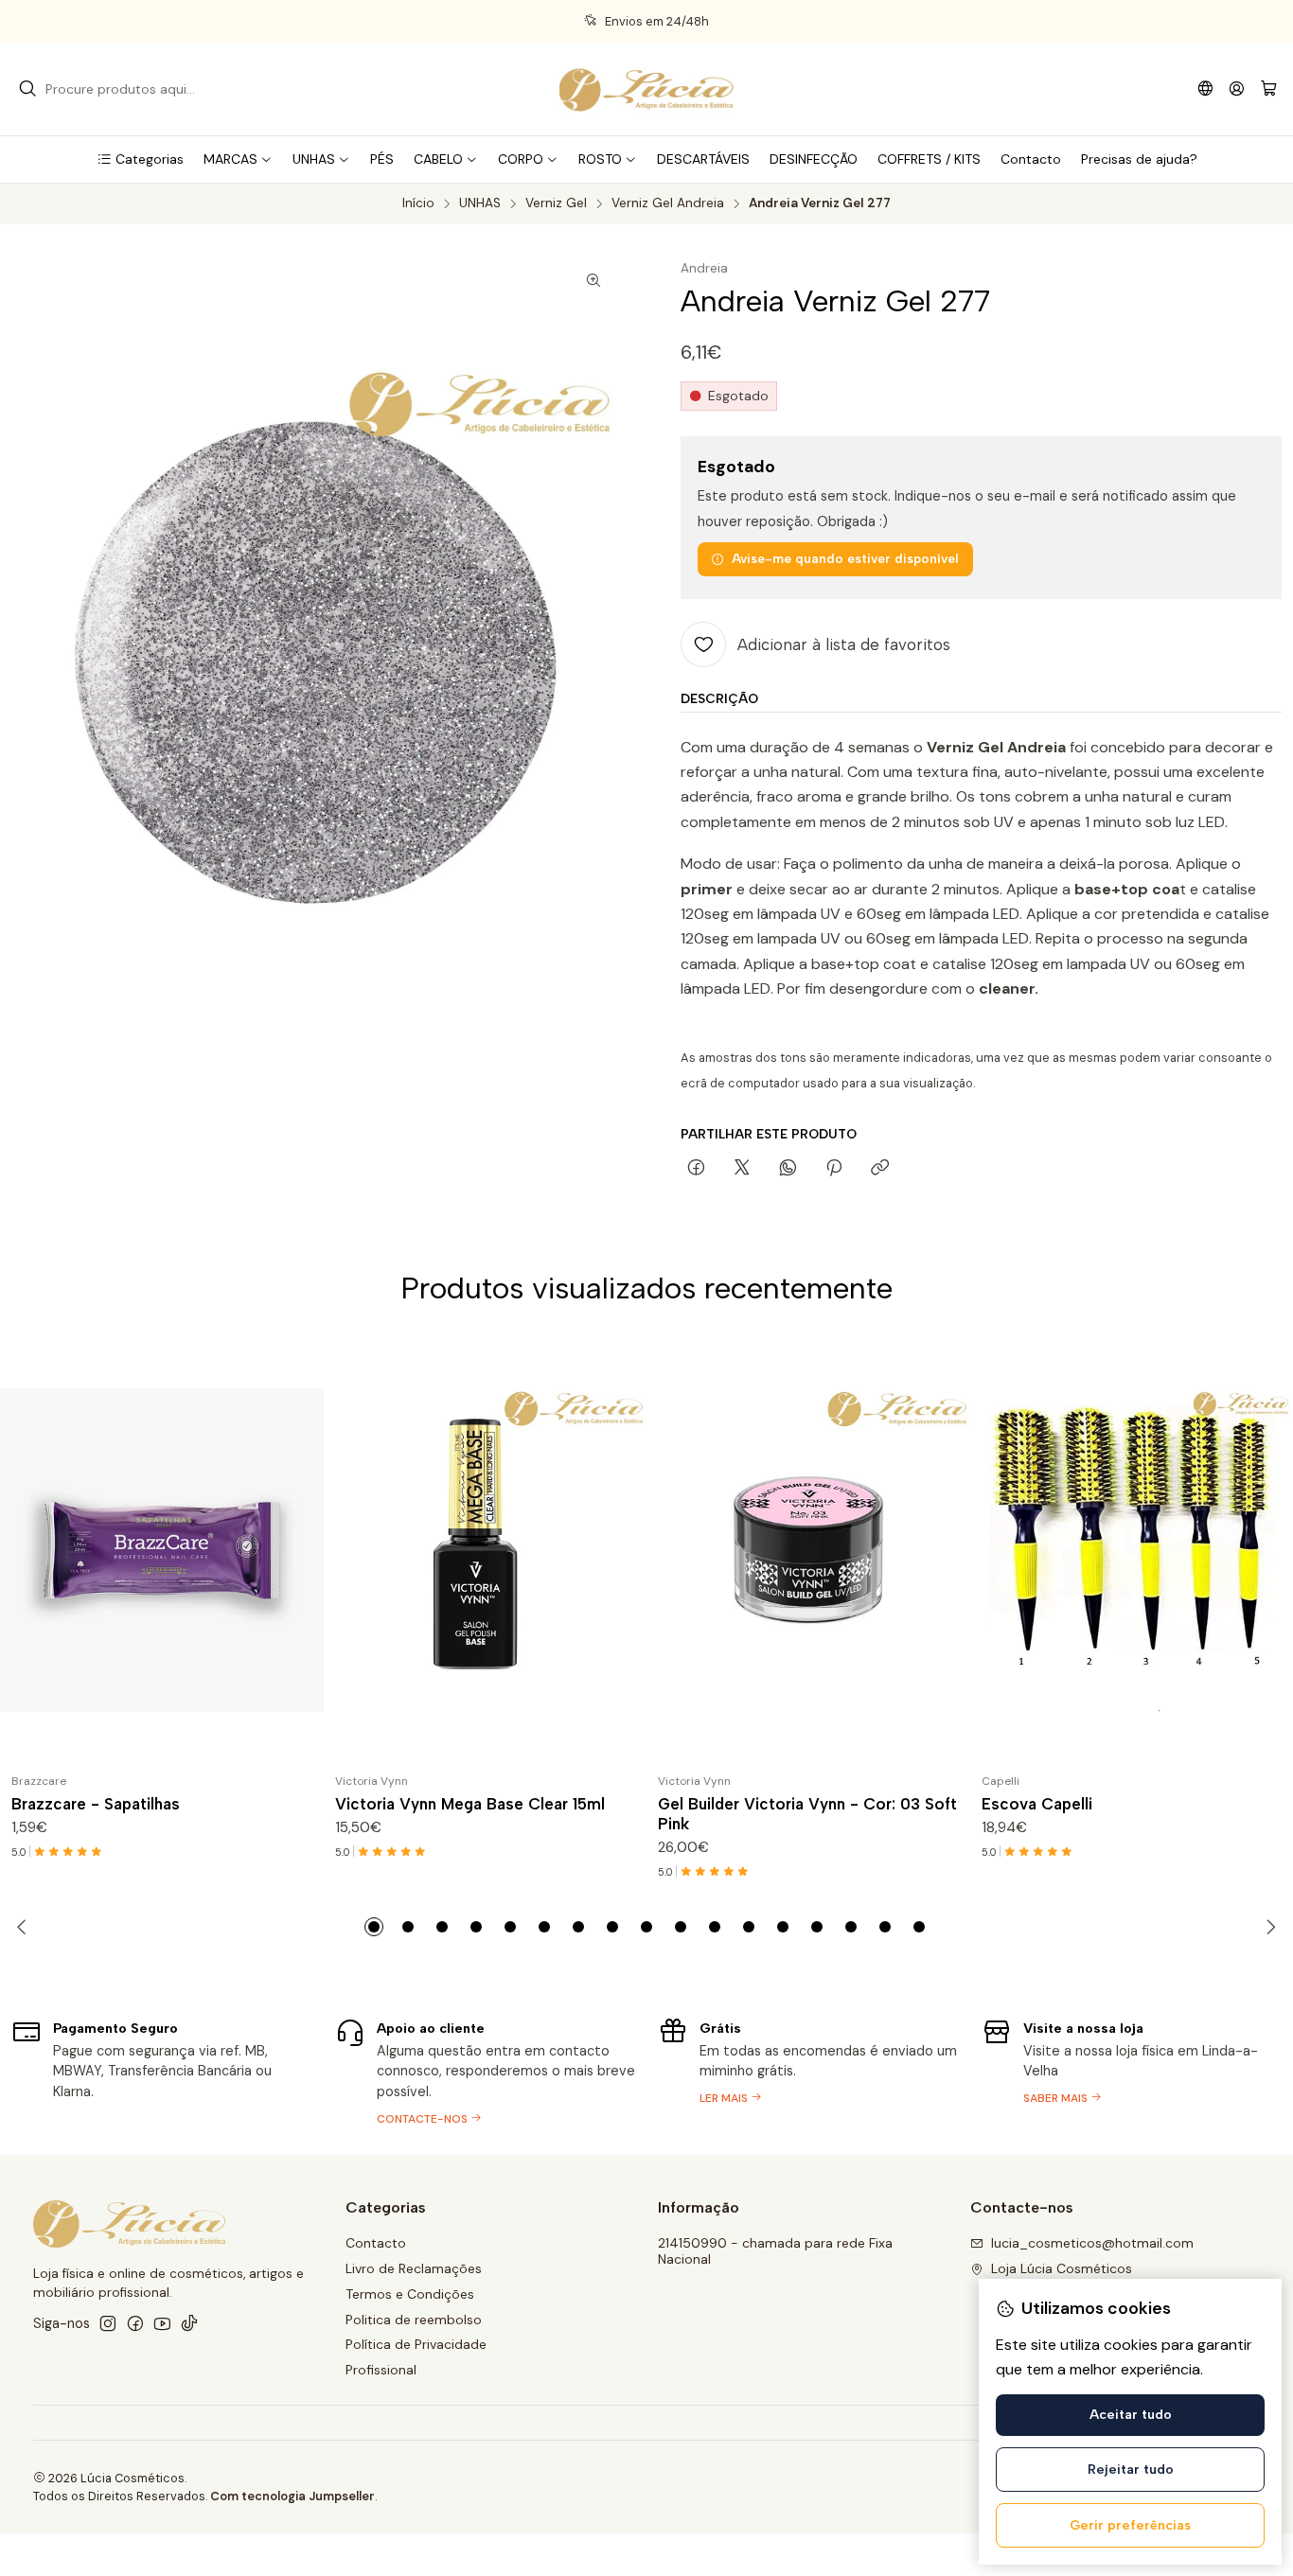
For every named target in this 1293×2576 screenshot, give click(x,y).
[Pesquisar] (27, 89)
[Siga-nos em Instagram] (108, 2323)
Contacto (376, 2243)
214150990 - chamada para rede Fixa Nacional (775, 2251)
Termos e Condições (410, 2294)
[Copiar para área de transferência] (880, 1169)
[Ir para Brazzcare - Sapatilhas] (162, 1551)
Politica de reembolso (414, 2320)
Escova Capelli (1037, 1804)
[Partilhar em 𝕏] (742, 1169)
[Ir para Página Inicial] (646, 89)
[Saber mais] (1132, 2070)
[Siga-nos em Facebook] (135, 2323)
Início (418, 203)
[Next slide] (1267, 1927)
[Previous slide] (26, 1927)
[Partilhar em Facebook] (696, 1169)
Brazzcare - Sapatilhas (96, 1804)
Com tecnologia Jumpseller (292, 2496)
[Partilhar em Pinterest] (834, 1169)
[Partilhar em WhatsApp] (788, 1169)
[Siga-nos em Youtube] (162, 2323)
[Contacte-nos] (486, 2070)
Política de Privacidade (416, 2344)
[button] (140, 159)
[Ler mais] (808, 2070)
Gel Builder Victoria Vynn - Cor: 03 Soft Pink (807, 1814)
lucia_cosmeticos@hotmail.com (1092, 2243)
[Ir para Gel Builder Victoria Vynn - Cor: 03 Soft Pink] (808, 1551)
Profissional (381, 2370)
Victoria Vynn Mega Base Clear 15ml (470, 1804)
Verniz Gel (556, 203)
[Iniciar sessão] (1237, 88)
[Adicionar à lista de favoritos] (301, 1550)
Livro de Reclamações (414, 2268)
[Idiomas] (1205, 88)
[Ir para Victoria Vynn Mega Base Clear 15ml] (486, 1551)
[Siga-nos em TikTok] (189, 2323)
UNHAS (480, 203)
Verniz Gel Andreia (668, 203)
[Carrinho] (1269, 89)
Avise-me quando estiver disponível (845, 558)
